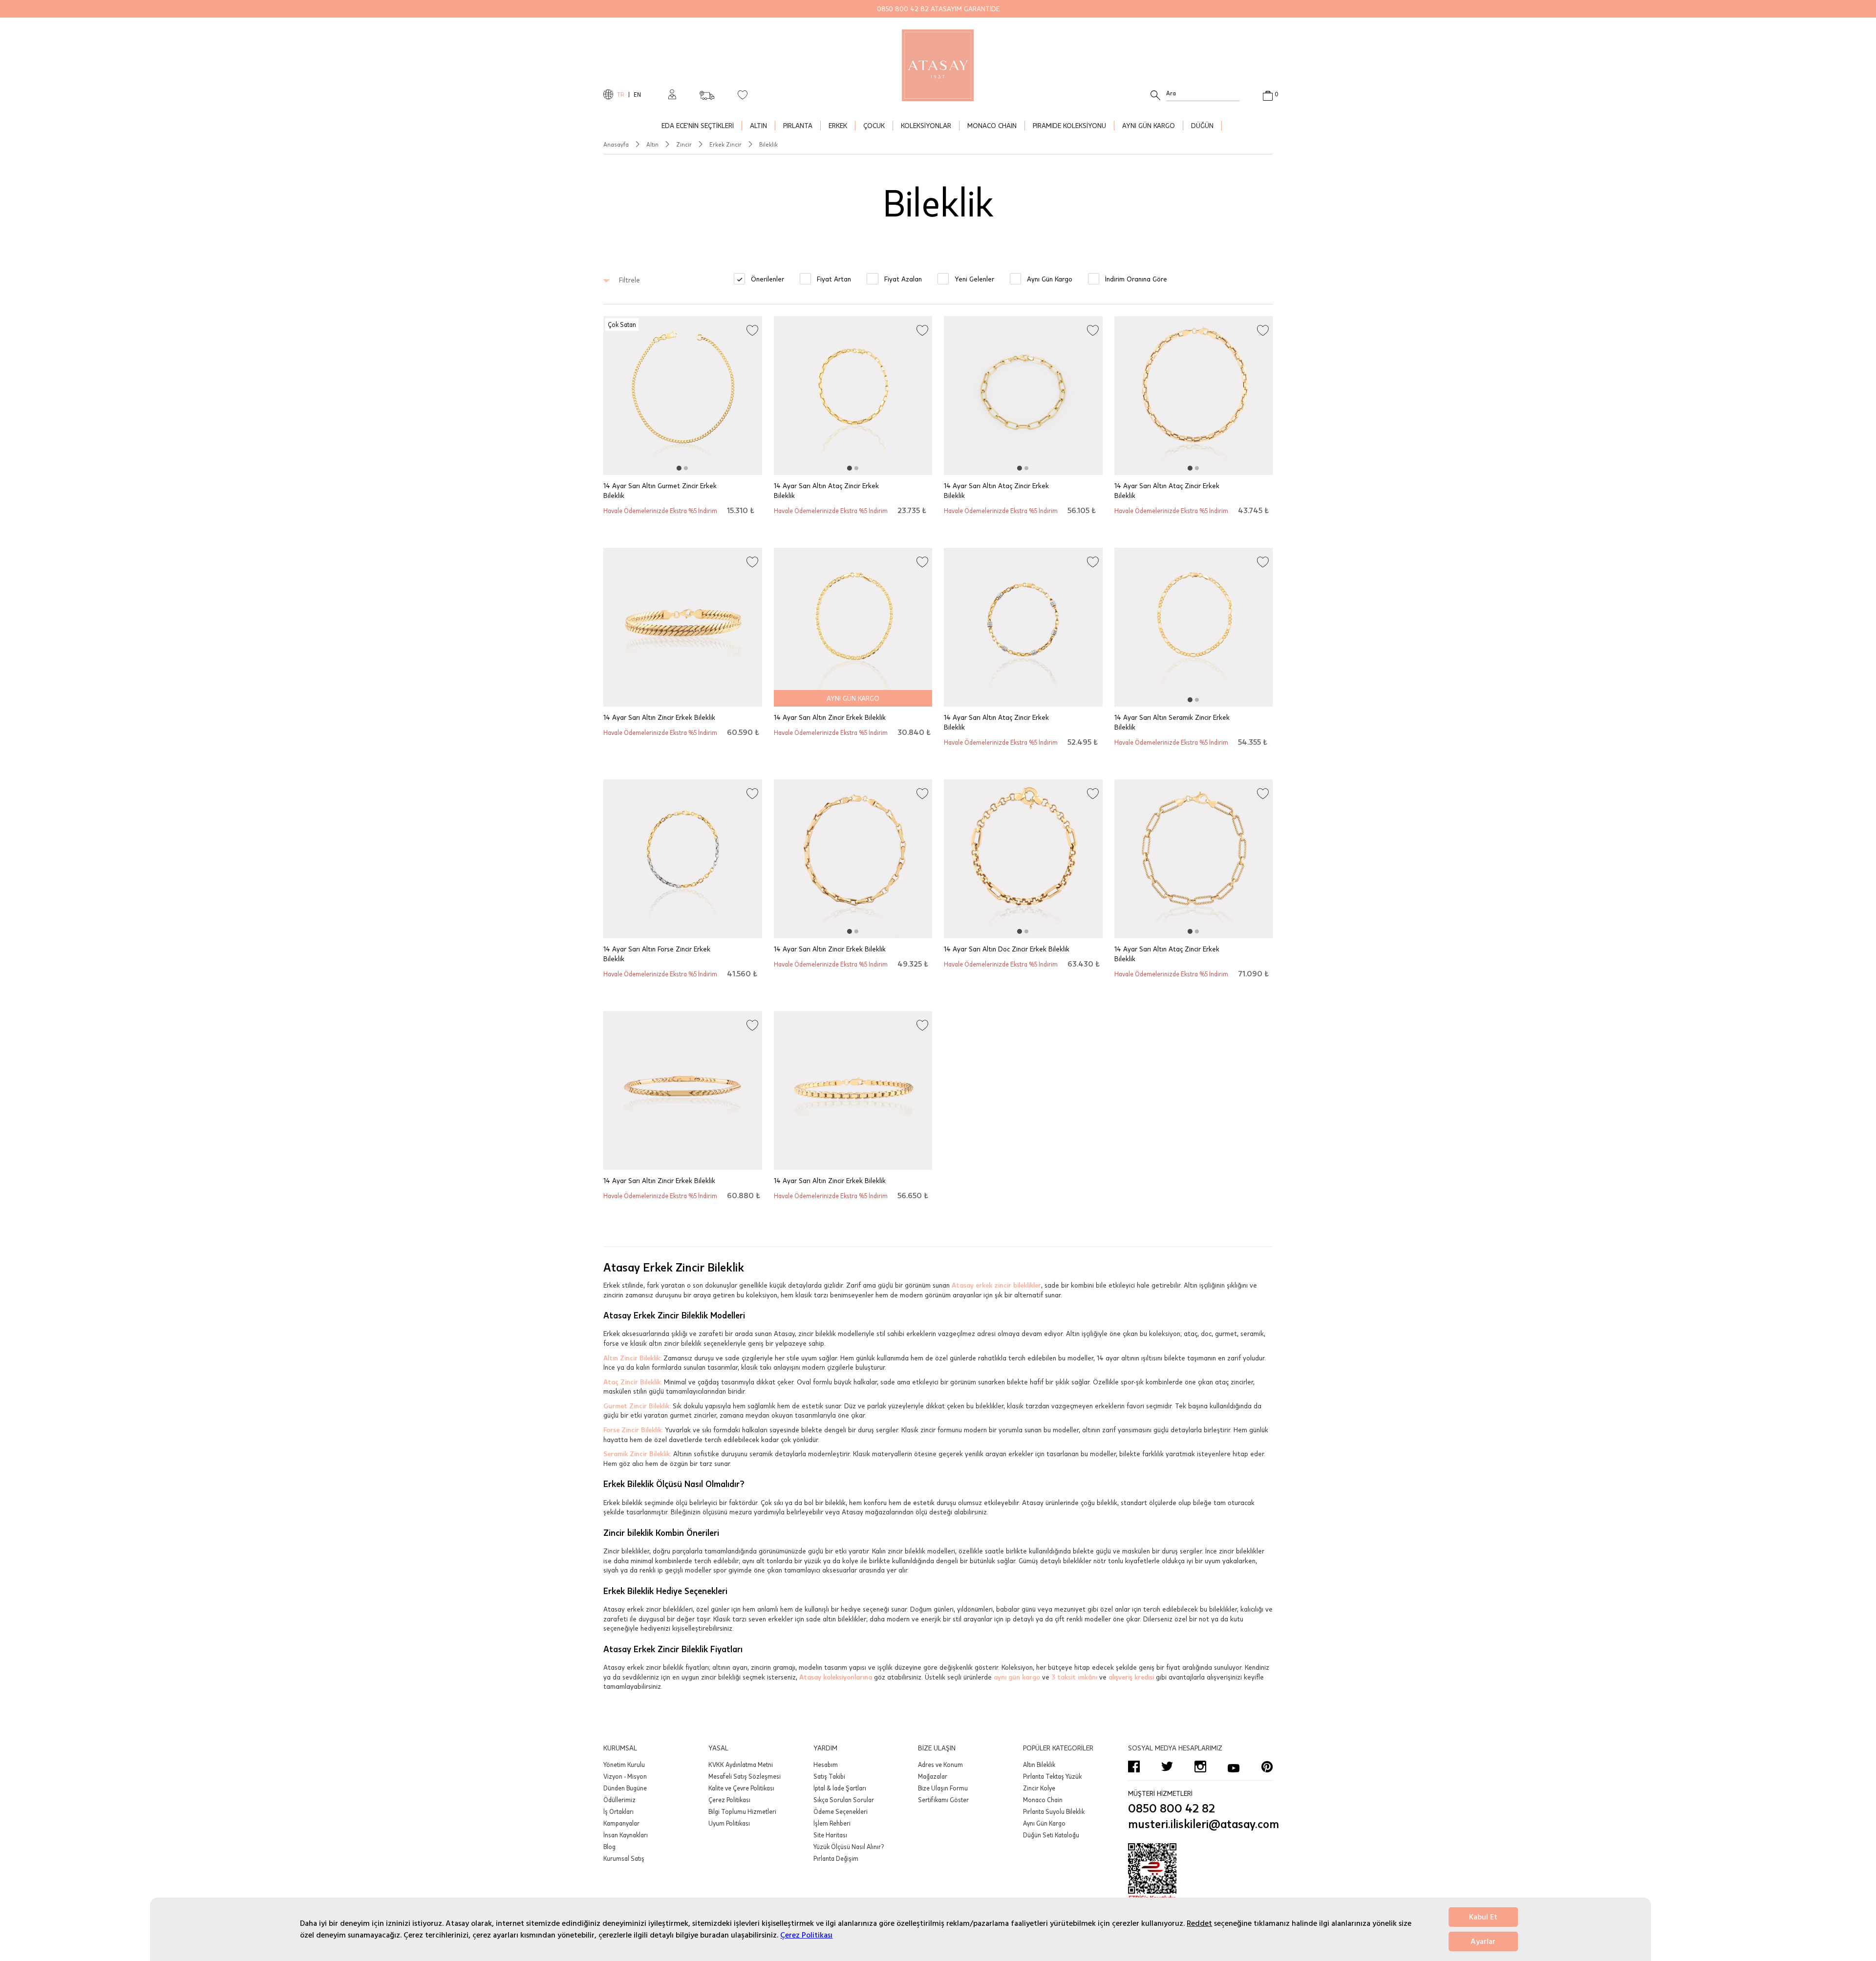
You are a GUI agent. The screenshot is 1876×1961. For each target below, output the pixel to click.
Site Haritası (830, 1835)
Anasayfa (616, 144)
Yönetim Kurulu (624, 1765)
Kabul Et (1483, 1917)
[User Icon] (672, 94)
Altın (652, 144)
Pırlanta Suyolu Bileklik (1054, 1811)
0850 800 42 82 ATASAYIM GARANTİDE (938, 9)
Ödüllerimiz (619, 1800)
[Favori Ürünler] (743, 94)
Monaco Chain (1043, 1800)
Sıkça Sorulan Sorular (844, 1800)
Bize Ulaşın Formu (943, 1788)
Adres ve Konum (940, 1765)
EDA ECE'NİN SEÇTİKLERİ (698, 125)
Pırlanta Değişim (836, 1858)
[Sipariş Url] (707, 92)
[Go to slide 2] (686, 468)
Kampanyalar (621, 1823)
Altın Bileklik (1039, 1765)
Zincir (684, 144)
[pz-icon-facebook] (1134, 1767)
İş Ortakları (618, 1811)
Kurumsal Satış (624, 1858)
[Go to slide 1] (679, 468)
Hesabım (826, 1765)
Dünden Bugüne (625, 1788)
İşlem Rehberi (832, 1823)
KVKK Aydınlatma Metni (741, 1765)
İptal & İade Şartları (840, 1788)
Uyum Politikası (729, 1823)
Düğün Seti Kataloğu (1051, 1835)
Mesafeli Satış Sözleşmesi (745, 1776)
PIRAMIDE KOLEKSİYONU (1069, 125)
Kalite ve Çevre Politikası (741, 1788)
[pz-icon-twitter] (1167, 1767)
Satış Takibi (829, 1776)
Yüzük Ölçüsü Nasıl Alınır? (849, 1847)
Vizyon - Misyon (625, 1776)
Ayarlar (1483, 1941)
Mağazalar (933, 1776)
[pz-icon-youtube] (1234, 1767)
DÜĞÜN (1202, 125)
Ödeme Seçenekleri (841, 1811)
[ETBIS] (1200, 1873)
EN (637, 94)
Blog (609, 1847)
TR (621, 94)
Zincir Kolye (1039, 1788)
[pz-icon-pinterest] (1267, 1767)
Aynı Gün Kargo (1044, 1823)
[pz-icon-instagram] (1200, 1767)
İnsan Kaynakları (626, 1835)
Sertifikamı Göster (943, 1800)
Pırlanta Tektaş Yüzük (1052, 1776)
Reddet (1199, 1923)
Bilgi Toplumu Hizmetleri (742, 1811)
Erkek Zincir (725, 144)
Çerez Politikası (806, 1935)
